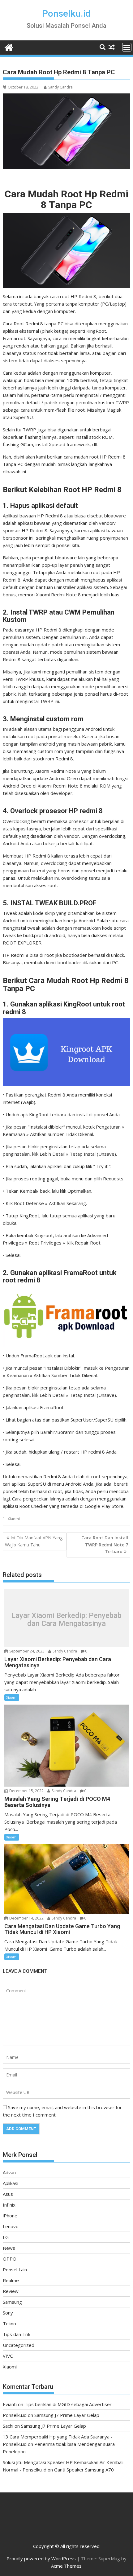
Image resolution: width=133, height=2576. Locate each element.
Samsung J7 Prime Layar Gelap (67, 2415)
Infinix (9, 2205)
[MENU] (127, 47)
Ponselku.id (66, 13)
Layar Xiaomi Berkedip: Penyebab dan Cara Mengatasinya (66, 1619)
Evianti (10, 2404)
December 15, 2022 (26, 1791)
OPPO (10, 2259)
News (9, 2248)
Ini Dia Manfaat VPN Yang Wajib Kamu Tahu (34, 1541)
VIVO (8, 2356)
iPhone (10, 2216)
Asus (8, 2194)
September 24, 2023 (26, 1651)
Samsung (12, 2302)
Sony (8, 2313)
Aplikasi (11, 2183)
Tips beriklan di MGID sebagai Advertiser (68, 2404)
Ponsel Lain (15, 2269)
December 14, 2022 (26, 1918)
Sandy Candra (60, 87)
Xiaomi (14, 1519)
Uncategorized (19, 2345)
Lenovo (11, 2226)
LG (6, 2237)
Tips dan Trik (17, 2334)
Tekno (9, 2323)
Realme (11, 2280)
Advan (9, 2172)
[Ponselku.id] (9, 47)
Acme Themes (66, 2566)
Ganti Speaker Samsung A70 (84, 2470)
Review (11, 2291)
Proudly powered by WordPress (41, 2558)
